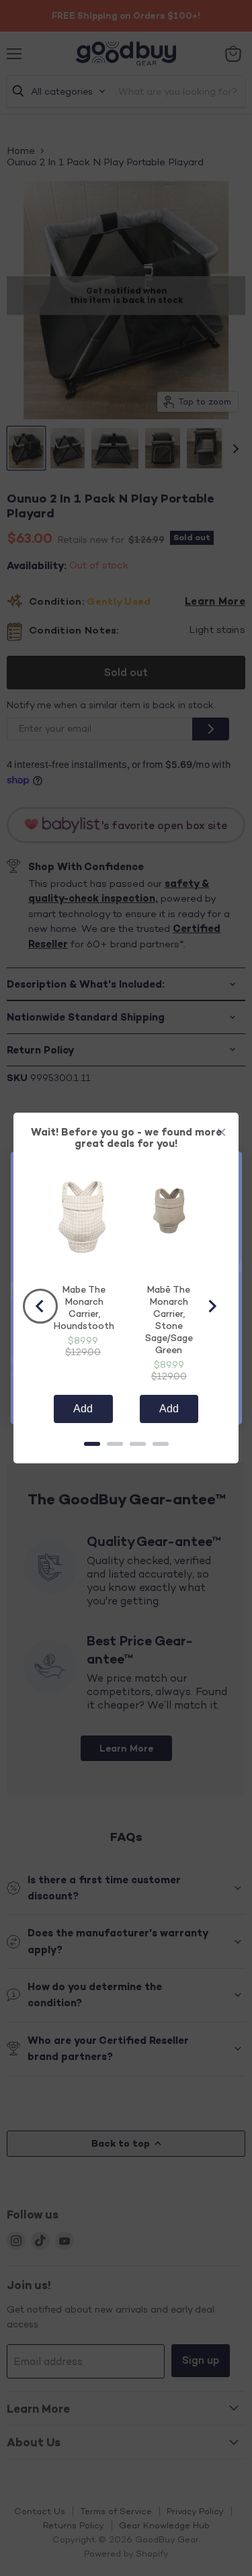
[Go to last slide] (40, 1306)
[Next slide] (212, 1306)
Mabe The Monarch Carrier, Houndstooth (84, 1307)
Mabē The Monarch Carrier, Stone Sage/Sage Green (169, 1319)
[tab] (92, 1444)
